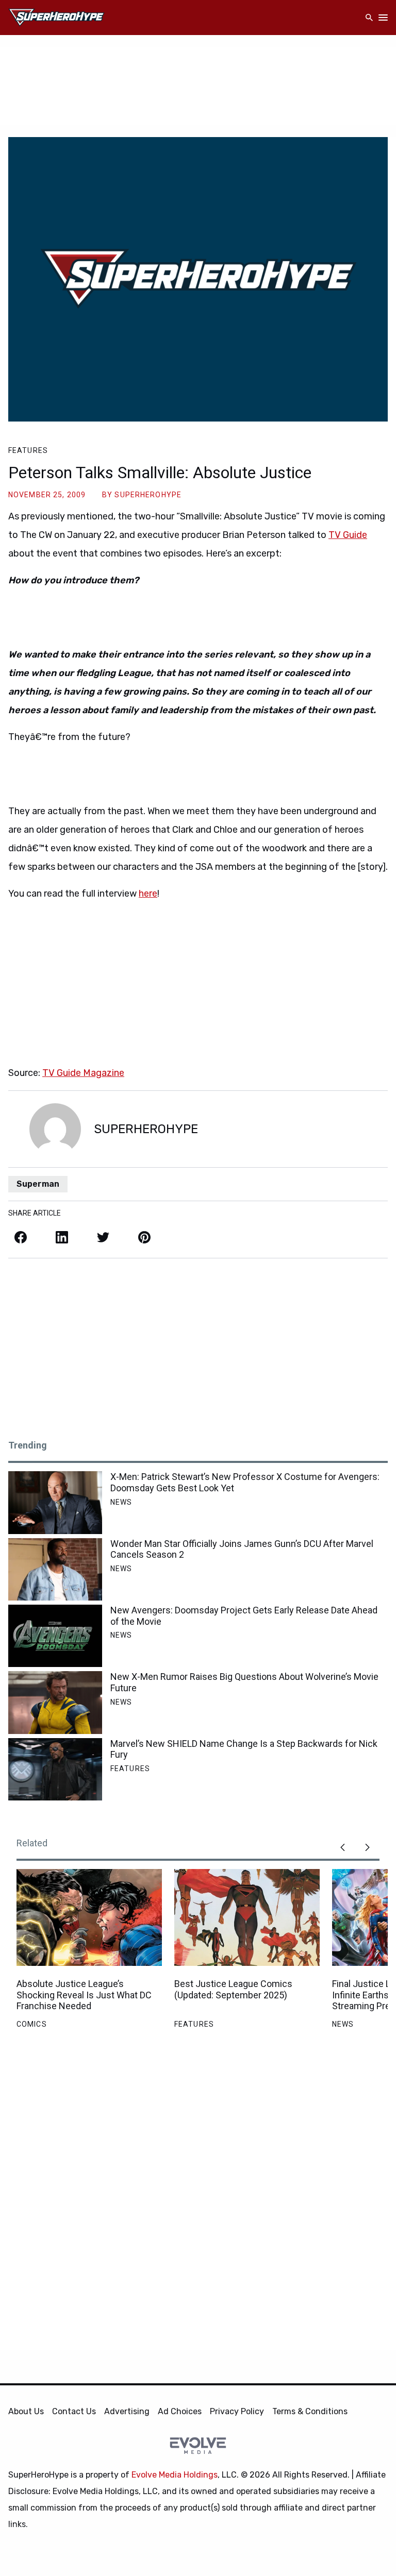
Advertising (127, 2411)
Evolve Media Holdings (175, 2475)
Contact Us (74, 2411)
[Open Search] (369, 18)
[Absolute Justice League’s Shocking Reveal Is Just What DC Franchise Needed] (89, 1917)
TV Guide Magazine (83, 1073)
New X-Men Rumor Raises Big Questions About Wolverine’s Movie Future (244, 1682)
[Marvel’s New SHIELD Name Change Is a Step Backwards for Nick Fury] (55, 1769)
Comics (32, 2024)
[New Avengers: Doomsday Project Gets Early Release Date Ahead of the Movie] (55, 1636)
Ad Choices (180, 2411)
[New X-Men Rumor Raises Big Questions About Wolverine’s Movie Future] (55, 1702)
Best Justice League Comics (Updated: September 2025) (233, 1989)
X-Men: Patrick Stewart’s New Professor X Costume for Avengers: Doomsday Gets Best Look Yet (245, 1482)
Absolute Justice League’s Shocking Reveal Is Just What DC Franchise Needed (84, 1995)
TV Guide (348, 535)
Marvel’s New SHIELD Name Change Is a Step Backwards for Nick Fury (244, 1749)
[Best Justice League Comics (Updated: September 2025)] (247, 1917)
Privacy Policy (237, 2411)
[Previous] (342, 1847)
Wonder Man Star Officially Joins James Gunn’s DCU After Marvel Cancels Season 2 (242, 1549)
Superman (38, 1184)
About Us (26, 2411)
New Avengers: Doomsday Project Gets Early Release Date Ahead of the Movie (244, 1616)
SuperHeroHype (148, 495)
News (121, 1502)
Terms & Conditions (310, 2411)
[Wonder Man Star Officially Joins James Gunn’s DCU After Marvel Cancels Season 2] (55, 1569)
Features (28, 450)
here (148, 894)
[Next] (367, 1847)
